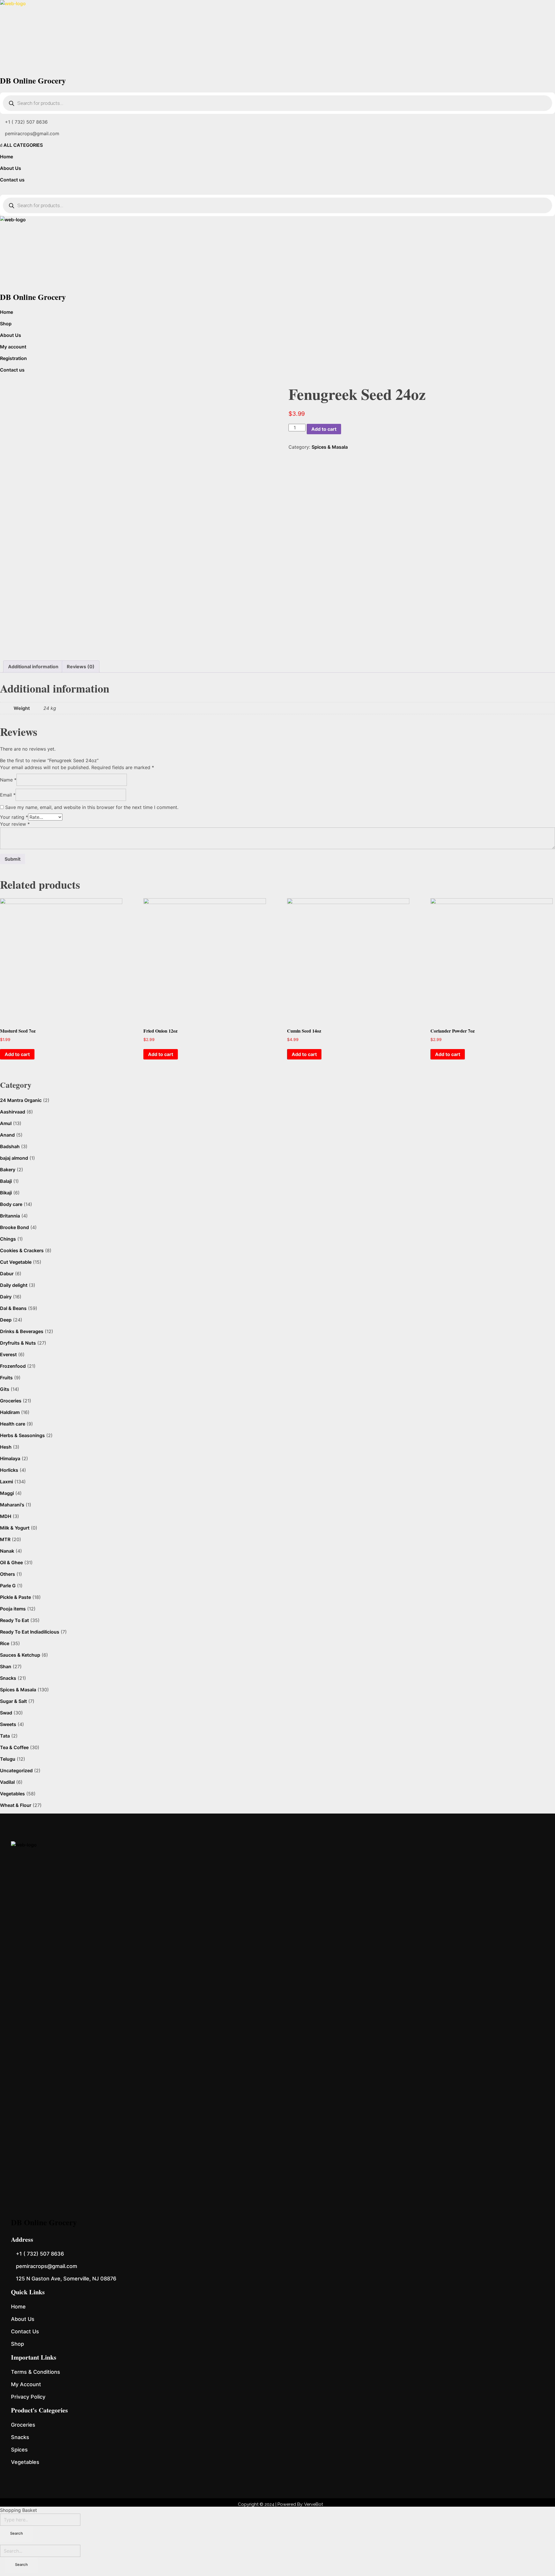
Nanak (7, 1551)
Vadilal (7, 1782)
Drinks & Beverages (22, 1331)
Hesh (6, 1447)
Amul (6, 1123)
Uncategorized (16, 1770)
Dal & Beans (13, 1308)
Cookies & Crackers (22, 1250)
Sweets (8, 1724)
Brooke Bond (14, 1227)
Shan (6, 1666)
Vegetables (12, 1794)
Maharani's (12, 1505)
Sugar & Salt (13, 1701)
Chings (8, 1239)
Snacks (8, 1678)
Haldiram (10, 1412)
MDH (6, 1516)
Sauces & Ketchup (20, 1655)
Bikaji (6, 1193)
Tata (5, 1736)
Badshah (10, 1146)
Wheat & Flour (16, 1805)
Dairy (6, 1297)
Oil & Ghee (11, 1562)
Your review (15, 824)
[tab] (33, 667)
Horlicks (9, 1470)
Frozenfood (13, 1366)
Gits (5, 1389)
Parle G (8, 1586)
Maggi (7, 1493)
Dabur (7, 1274)
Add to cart (324, 429)
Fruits (6, 1378)
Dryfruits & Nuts (18, 1343)
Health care (13, 1424)
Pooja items (13, 1609)
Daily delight (14, 1285)
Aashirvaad (13, 1112)
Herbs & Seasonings (22, 1435)
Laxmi (7, 1482)
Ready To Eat (14, 1620)
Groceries (11, 1401)
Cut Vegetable (16, 1262)
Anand (7, 1135)
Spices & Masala (330, 447)
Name (8, 780)
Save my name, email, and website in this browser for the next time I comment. (92, 807)
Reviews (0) (81, 667)
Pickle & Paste (15, 1597)
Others (8, 1574)
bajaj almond (14, 1158)
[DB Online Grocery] (277, 36)
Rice (5, 1643)
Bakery (8, 1170)
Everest (8, 1354)
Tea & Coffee (14, 1747)
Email (8, 795)
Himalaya (10, 1458)
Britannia (10, 1216)
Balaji (6, 1181)
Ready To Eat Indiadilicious (30, 1632)
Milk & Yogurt (15, 1528)
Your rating (14, 817)
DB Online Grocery (33, 80)
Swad (6, 1713)
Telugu (8, 1759)
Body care (11, 1204)
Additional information (33, 667)
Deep (6, 1320)
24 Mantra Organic (21, 1100)
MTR (5, 1539)
